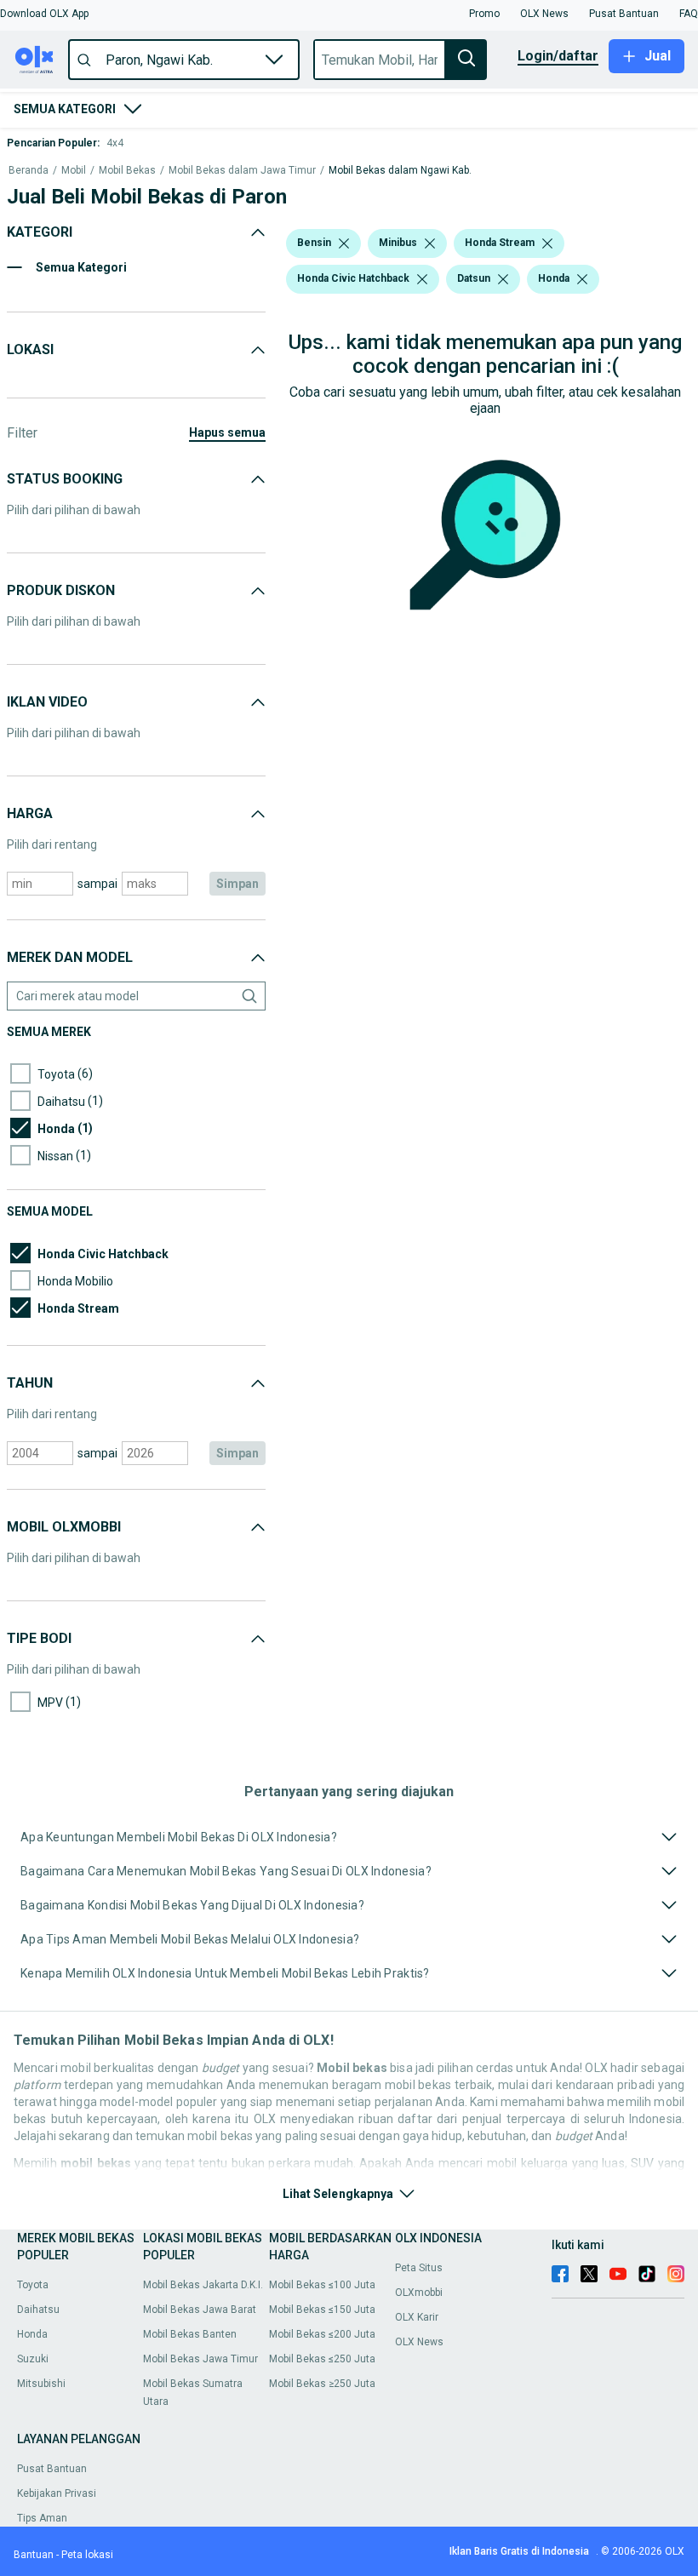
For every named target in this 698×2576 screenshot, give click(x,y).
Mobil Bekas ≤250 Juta (322, 2359)
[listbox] (344, 243)
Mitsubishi (41, 2384)
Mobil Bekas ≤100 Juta (322, 2285)
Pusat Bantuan (52, 2469)
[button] (44, 14)
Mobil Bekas (127, 171)
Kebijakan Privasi (57, 2493)
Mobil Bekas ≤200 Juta (322, 2334)
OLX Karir (417, 2317)
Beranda (29, 171)
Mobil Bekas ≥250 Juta (322, 2384)
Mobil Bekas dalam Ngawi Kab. (400, 171)
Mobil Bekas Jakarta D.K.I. (203, 2285)
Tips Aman (42, 2518)
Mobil (74, 171)
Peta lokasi (87, 2555)
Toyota (33, 2285)
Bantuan (34, 2555)
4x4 (115, 143)
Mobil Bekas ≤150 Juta (322, 2310)
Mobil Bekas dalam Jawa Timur (242, 171)
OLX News (419, 2342)
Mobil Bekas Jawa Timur (200, 2359)
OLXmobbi (419, 2293)
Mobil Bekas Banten (190, 2334)
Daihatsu (38, 2310)
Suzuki (33, 2359)
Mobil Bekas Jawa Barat (200, 2310)
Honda (32, 2334)
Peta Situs (419, 2268)
